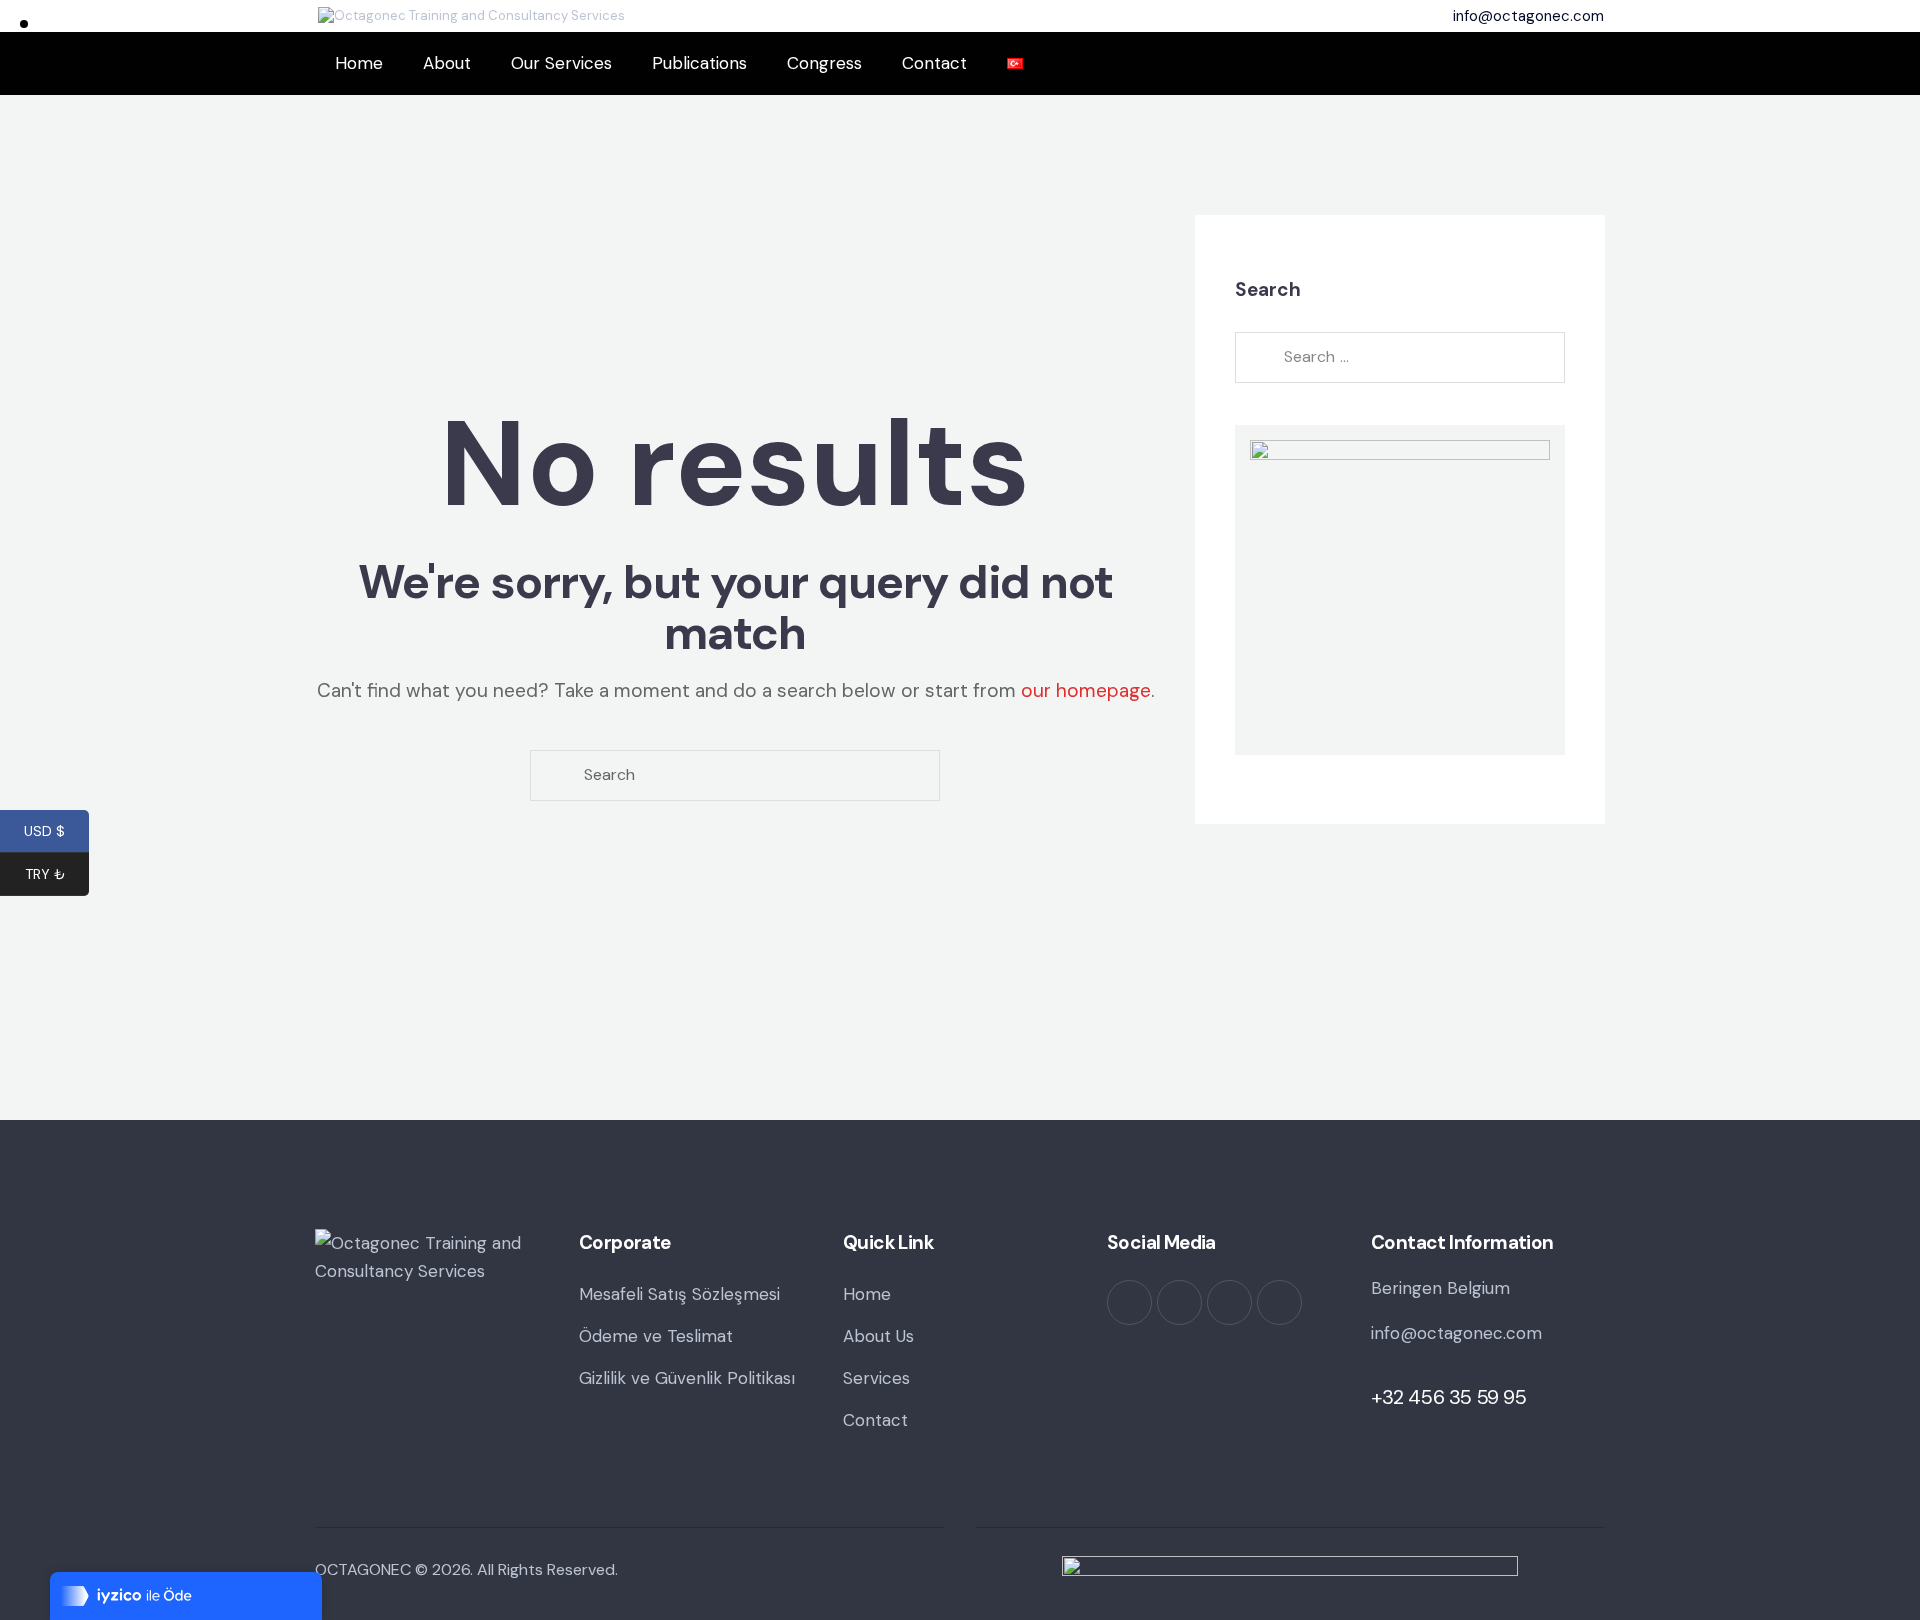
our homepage (1086, 690)
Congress (824, 63)
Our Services (561, 63)
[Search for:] (1400, 357)
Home (359, 63)
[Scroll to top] (1865, 1539)
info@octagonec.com (1456, 1333)
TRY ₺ (57, 876)
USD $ (56, 833)
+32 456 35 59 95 (1449, 1397)
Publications (699, 63)
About (447, 63)
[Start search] (554, 775)
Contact (934, 63)
